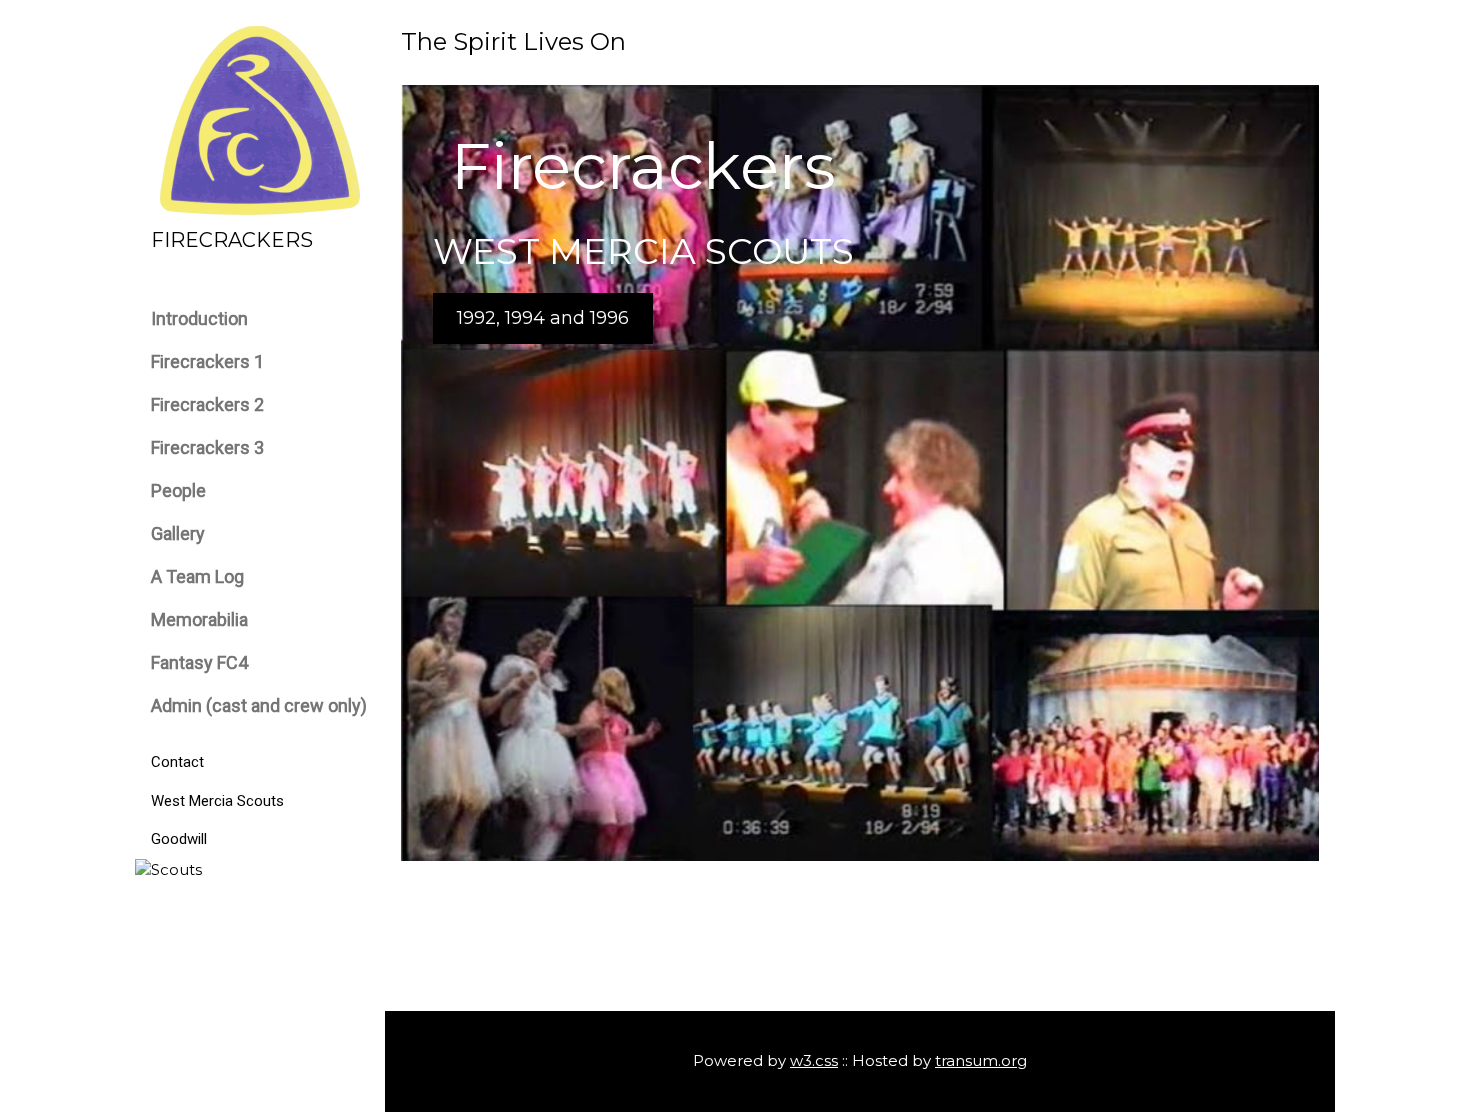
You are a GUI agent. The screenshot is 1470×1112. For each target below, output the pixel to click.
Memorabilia (199, 619)
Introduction (199, 318)
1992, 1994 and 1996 (543, 318)
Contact (177, 762)
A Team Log (197, 576)
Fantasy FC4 (199, 662)
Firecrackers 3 (207, 447)
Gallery (178, 533)
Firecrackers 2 (207, 404)
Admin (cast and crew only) (259, 705)
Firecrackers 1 (207, 361)
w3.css (814, 1060)
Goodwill (179, 839)
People (178, 490)
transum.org (981, 1060)
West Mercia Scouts (217, 801)
